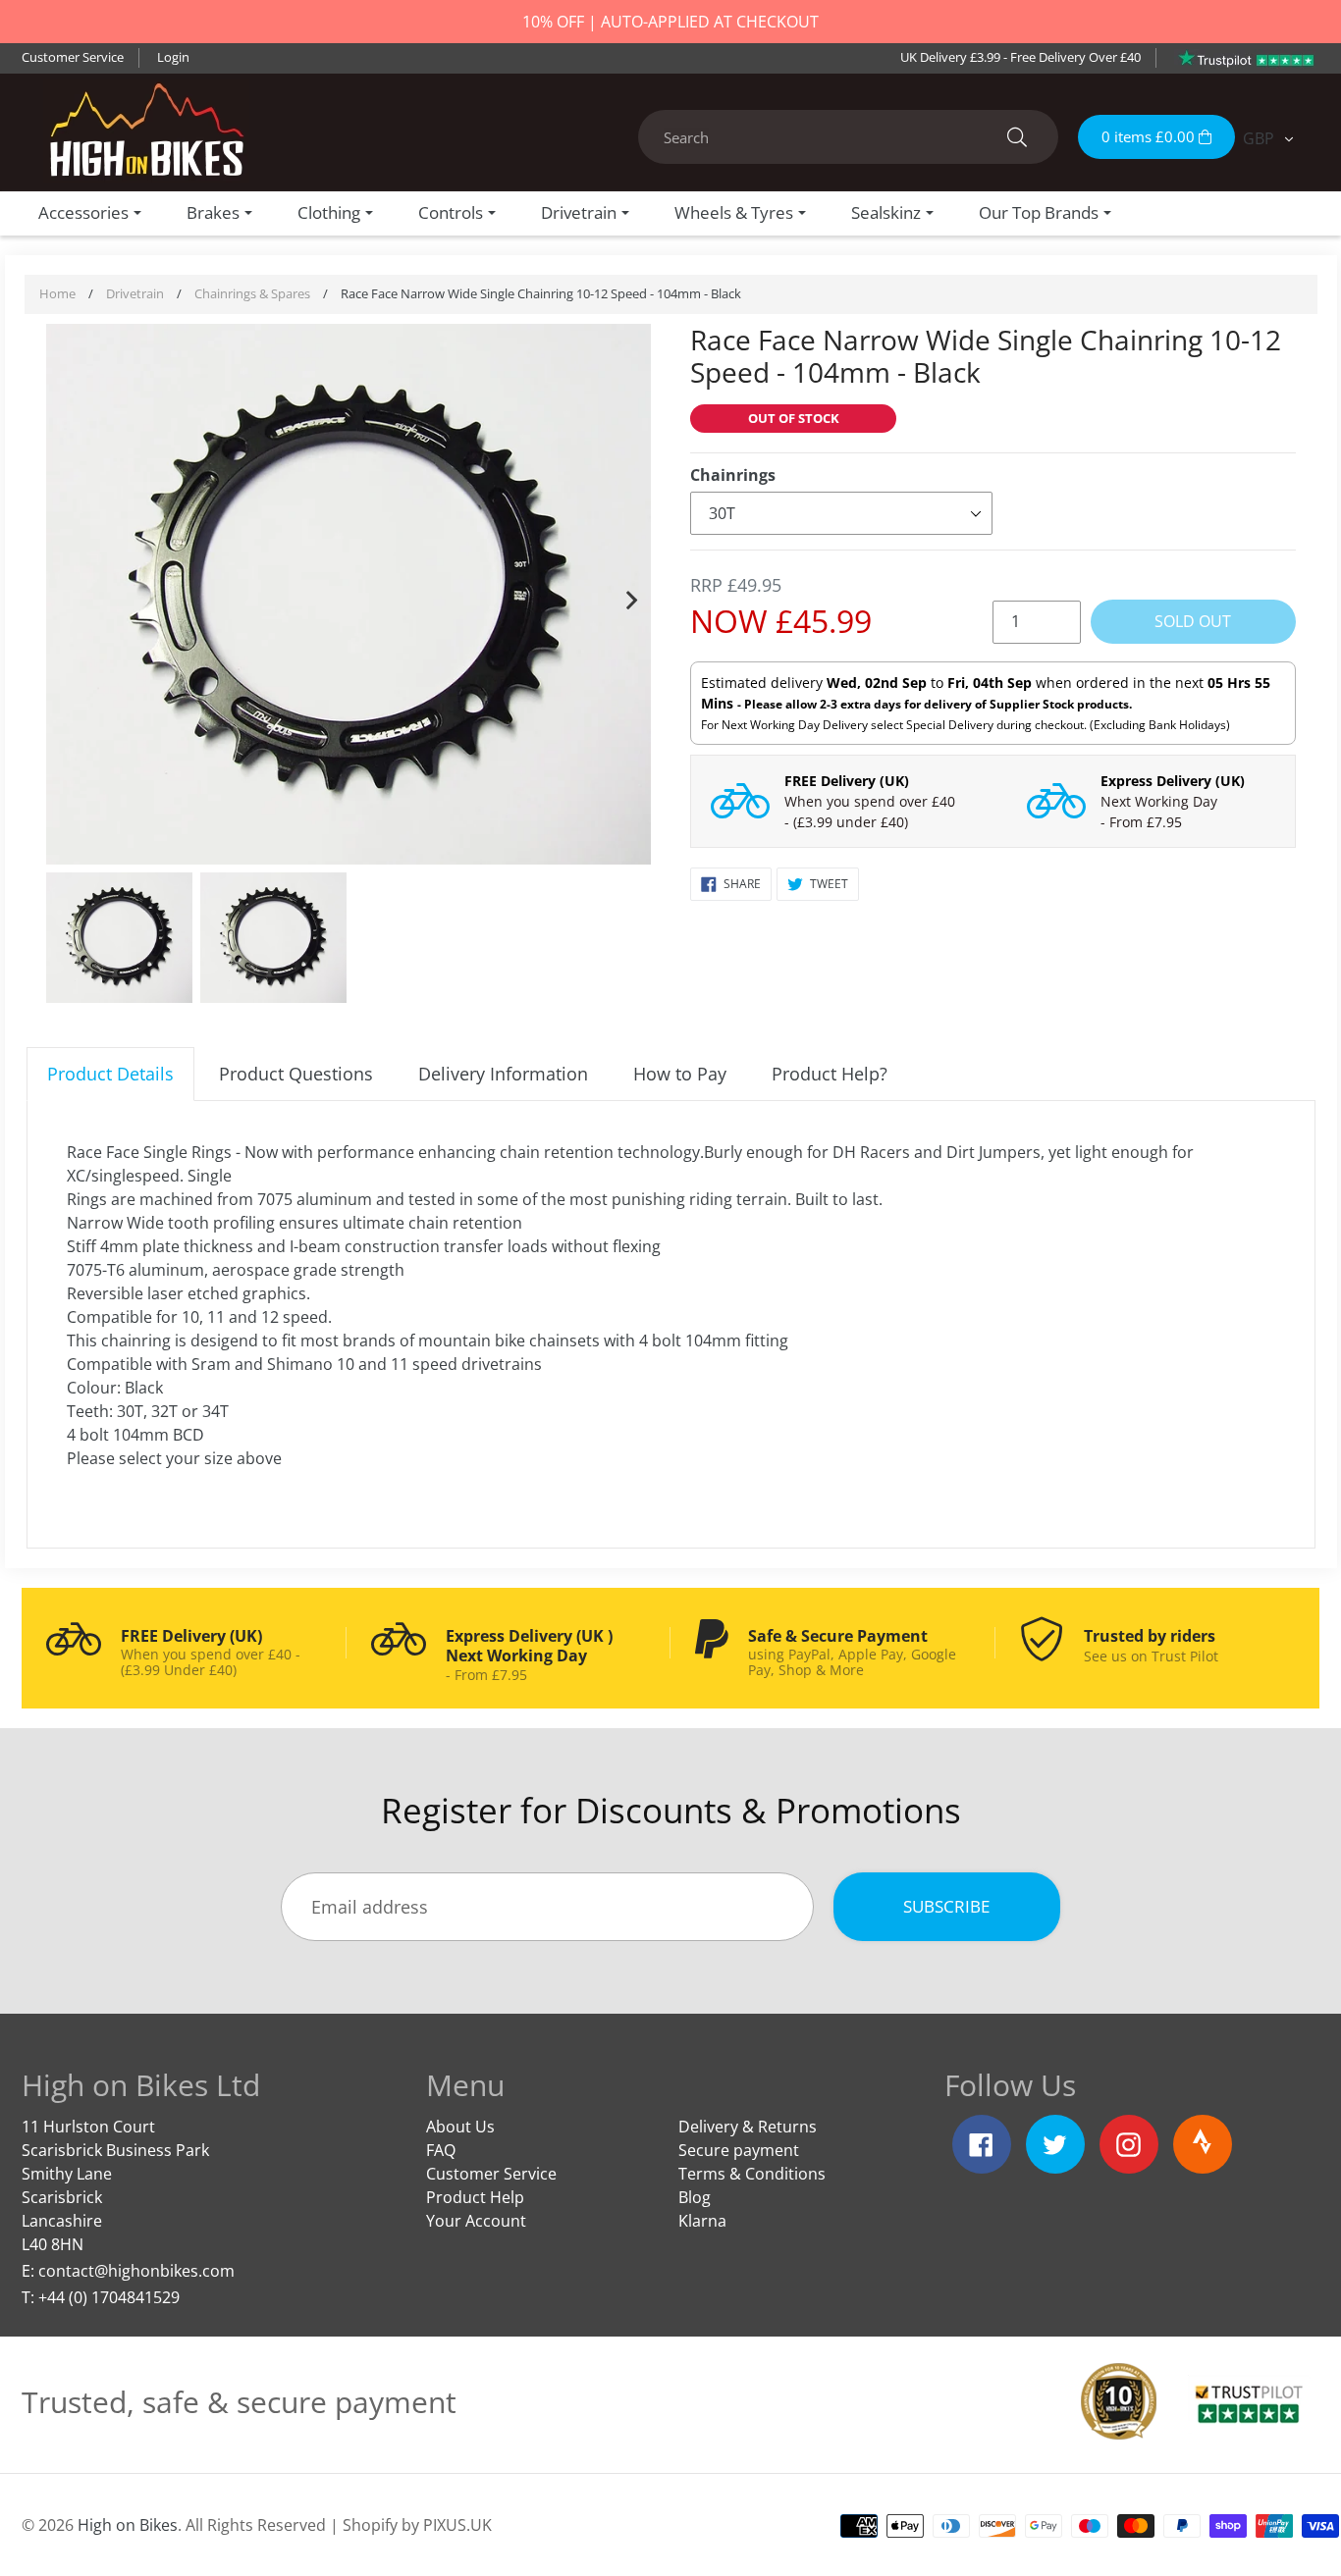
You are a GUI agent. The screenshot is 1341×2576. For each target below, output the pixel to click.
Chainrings (733, 475)
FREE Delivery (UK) (847, 781)
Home (57, 293)
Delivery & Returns (748, 2127)
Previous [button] (66, 596)
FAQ (441, 2150)
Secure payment (739, 2150)
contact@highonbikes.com (136, 2271)
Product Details (110, 1074)
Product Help (475, 2197)
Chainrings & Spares (252, 293)
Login (173, 57)
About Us (460, 2127)
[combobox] (848, 137)
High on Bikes (128, 2525)
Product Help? (830, 1074)
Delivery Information (503, 1074)
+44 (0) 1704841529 (109, 2297)
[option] (349, 597)
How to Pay (680, 1074)
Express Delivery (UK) (1173, 781)
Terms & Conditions (752, 2174)
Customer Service (73, 57)
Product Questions (296, 1074)
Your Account (476, 2221)
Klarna (702, 2221)
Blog (695, 2197)
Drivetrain (135, 293)
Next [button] (631, 596)
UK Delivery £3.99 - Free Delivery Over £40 (1020, 57)
